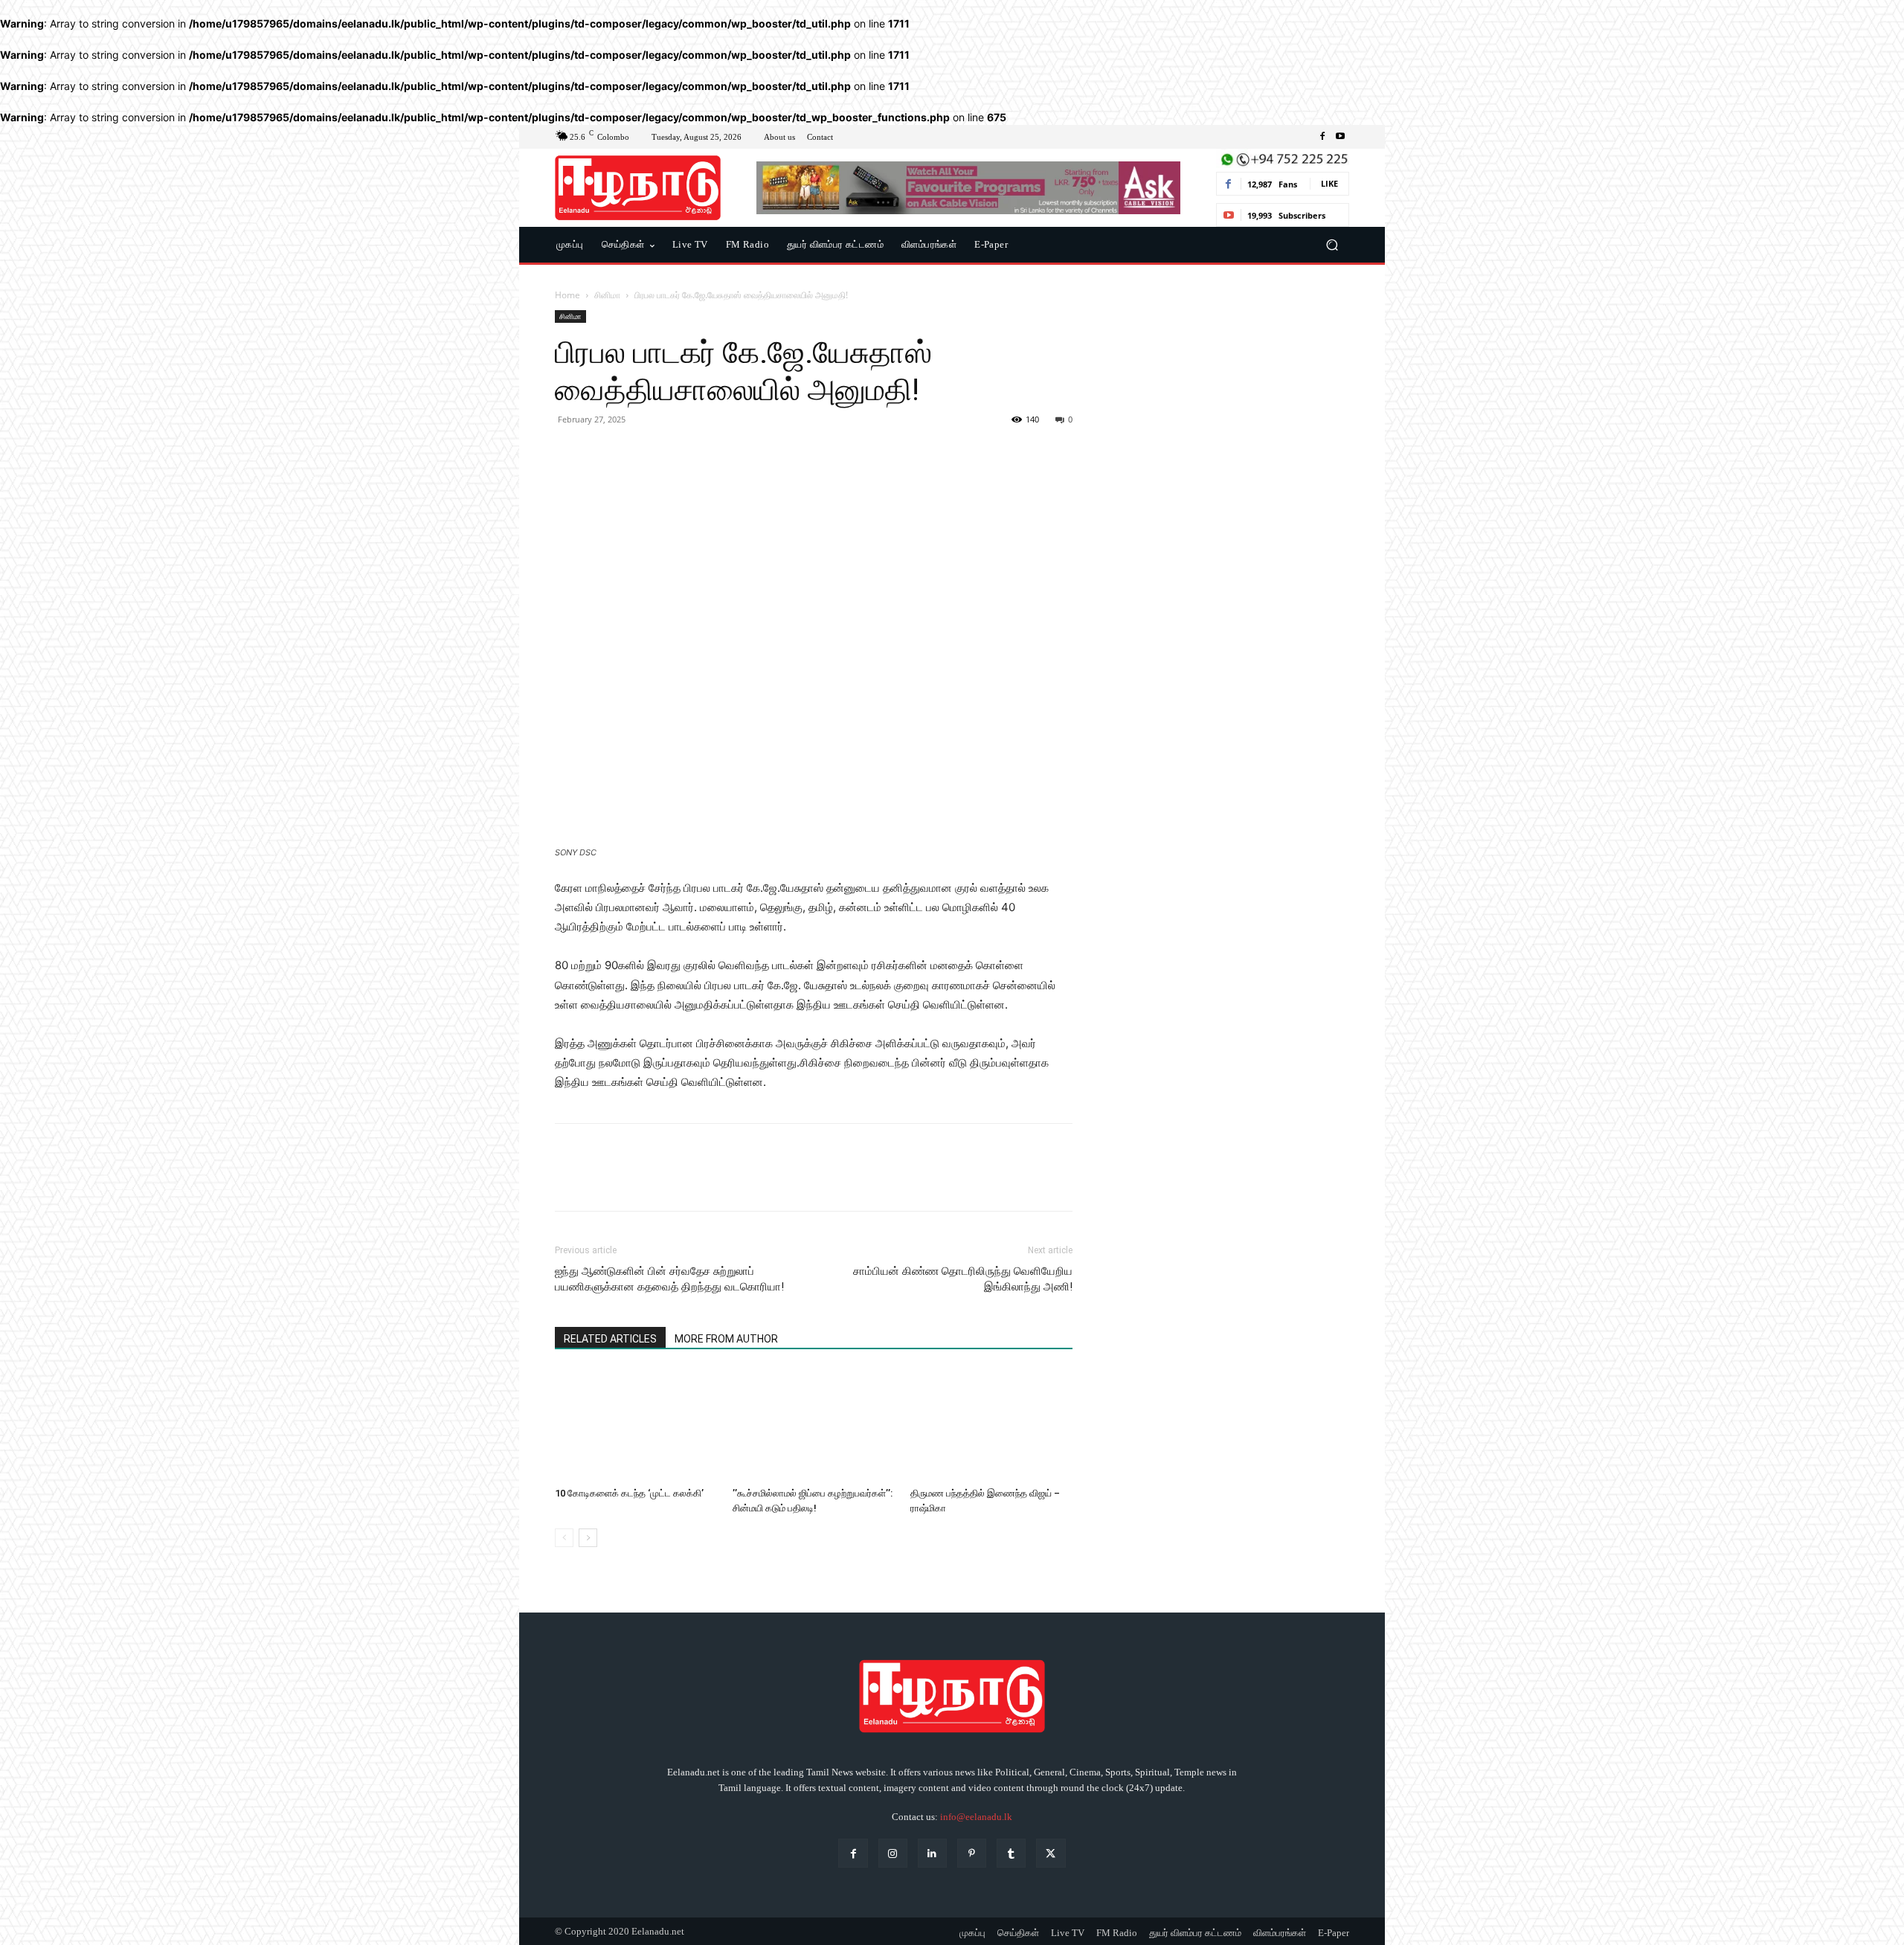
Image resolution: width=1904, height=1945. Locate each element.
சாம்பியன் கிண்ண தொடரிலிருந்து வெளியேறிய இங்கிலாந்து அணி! (963, 1279)
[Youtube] (1340, 137)
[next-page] (588, 1538)
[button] (1332, 245)
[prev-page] (564, 1538)
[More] (707, 453)
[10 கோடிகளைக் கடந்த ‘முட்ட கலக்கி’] (636, 1425)
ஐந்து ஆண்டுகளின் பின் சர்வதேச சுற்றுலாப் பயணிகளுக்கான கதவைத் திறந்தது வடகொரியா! (669, 1279)
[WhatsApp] (672, 453)
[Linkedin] (932, 1853)
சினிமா (607, 295)
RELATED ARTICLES (610, 1339)
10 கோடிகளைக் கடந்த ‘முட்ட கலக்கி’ (629, 1493)
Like (1329, 183)
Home (567, 295)
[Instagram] (893, 1853)
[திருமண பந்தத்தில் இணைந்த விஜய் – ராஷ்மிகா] (991, 1425)
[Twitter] (604, 453)
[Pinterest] (638, 453)
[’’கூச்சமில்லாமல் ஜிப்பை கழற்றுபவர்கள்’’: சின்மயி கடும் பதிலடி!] (814, 1425)
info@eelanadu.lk (976, 1817)
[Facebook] (1322, 137)
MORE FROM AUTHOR (726, 1339)
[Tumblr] (1011, 1853)
